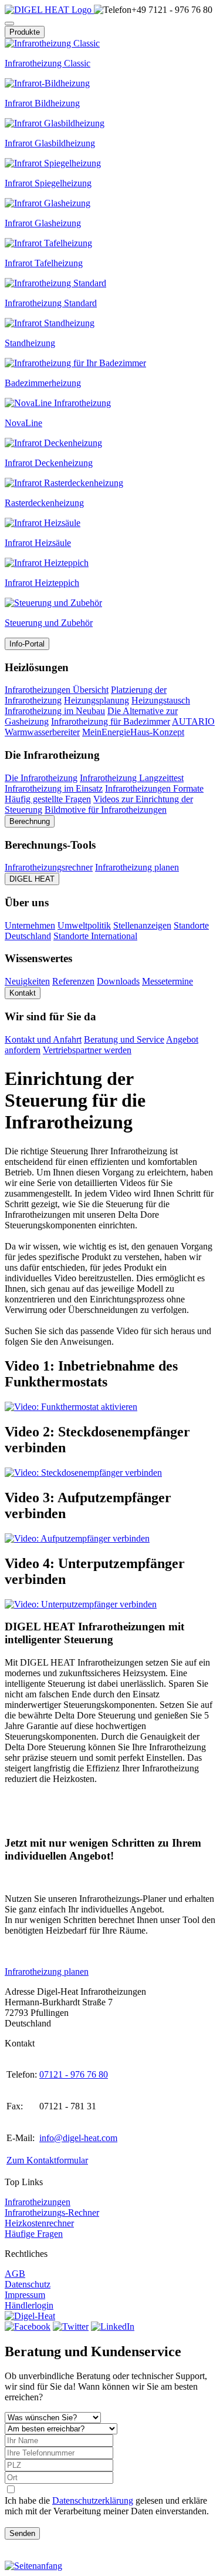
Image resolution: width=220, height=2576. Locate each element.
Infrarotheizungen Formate (154, 788)
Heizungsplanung (97, 700)
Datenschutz (28, 2284)
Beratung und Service (124, 1039)
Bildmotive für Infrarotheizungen (106, 810)
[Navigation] (9, 24)
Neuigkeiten (27, 981)
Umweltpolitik (84, 925)
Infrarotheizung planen (137, 867)
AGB (15, 2274)
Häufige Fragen (34, 2234)
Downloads (118, 981)
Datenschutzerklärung (93, 2500)
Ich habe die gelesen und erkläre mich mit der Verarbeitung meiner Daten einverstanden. (107, 2506)
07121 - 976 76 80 (74, 2074)
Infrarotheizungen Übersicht (57, 690)
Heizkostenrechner (39, 2223)
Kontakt (23, 993)
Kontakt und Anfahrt (43, 1039)
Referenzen (73, 981)
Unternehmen (30, 925)
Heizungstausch (161, 700)
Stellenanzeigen (142, 925)
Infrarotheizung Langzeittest (132, 778)
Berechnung (30, 821)
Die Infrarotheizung (41, 778)
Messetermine (167, 981)
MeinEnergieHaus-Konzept (133, 732)
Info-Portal (27, 644)
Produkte (25, 32)
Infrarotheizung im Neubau (55, 711)
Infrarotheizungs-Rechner (52, 2212)
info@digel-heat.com (78, 2138)
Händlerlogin (29, 2305)
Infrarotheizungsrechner (49, 867)
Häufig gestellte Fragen (48, 799)
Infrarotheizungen (38, 2202)
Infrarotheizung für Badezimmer (111, 721)
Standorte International (95, 936)
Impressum (25, 2295)
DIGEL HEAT (32, 879)
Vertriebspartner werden (87, 1050)
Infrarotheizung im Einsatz (54, 788)
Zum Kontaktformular (47, 2160)
